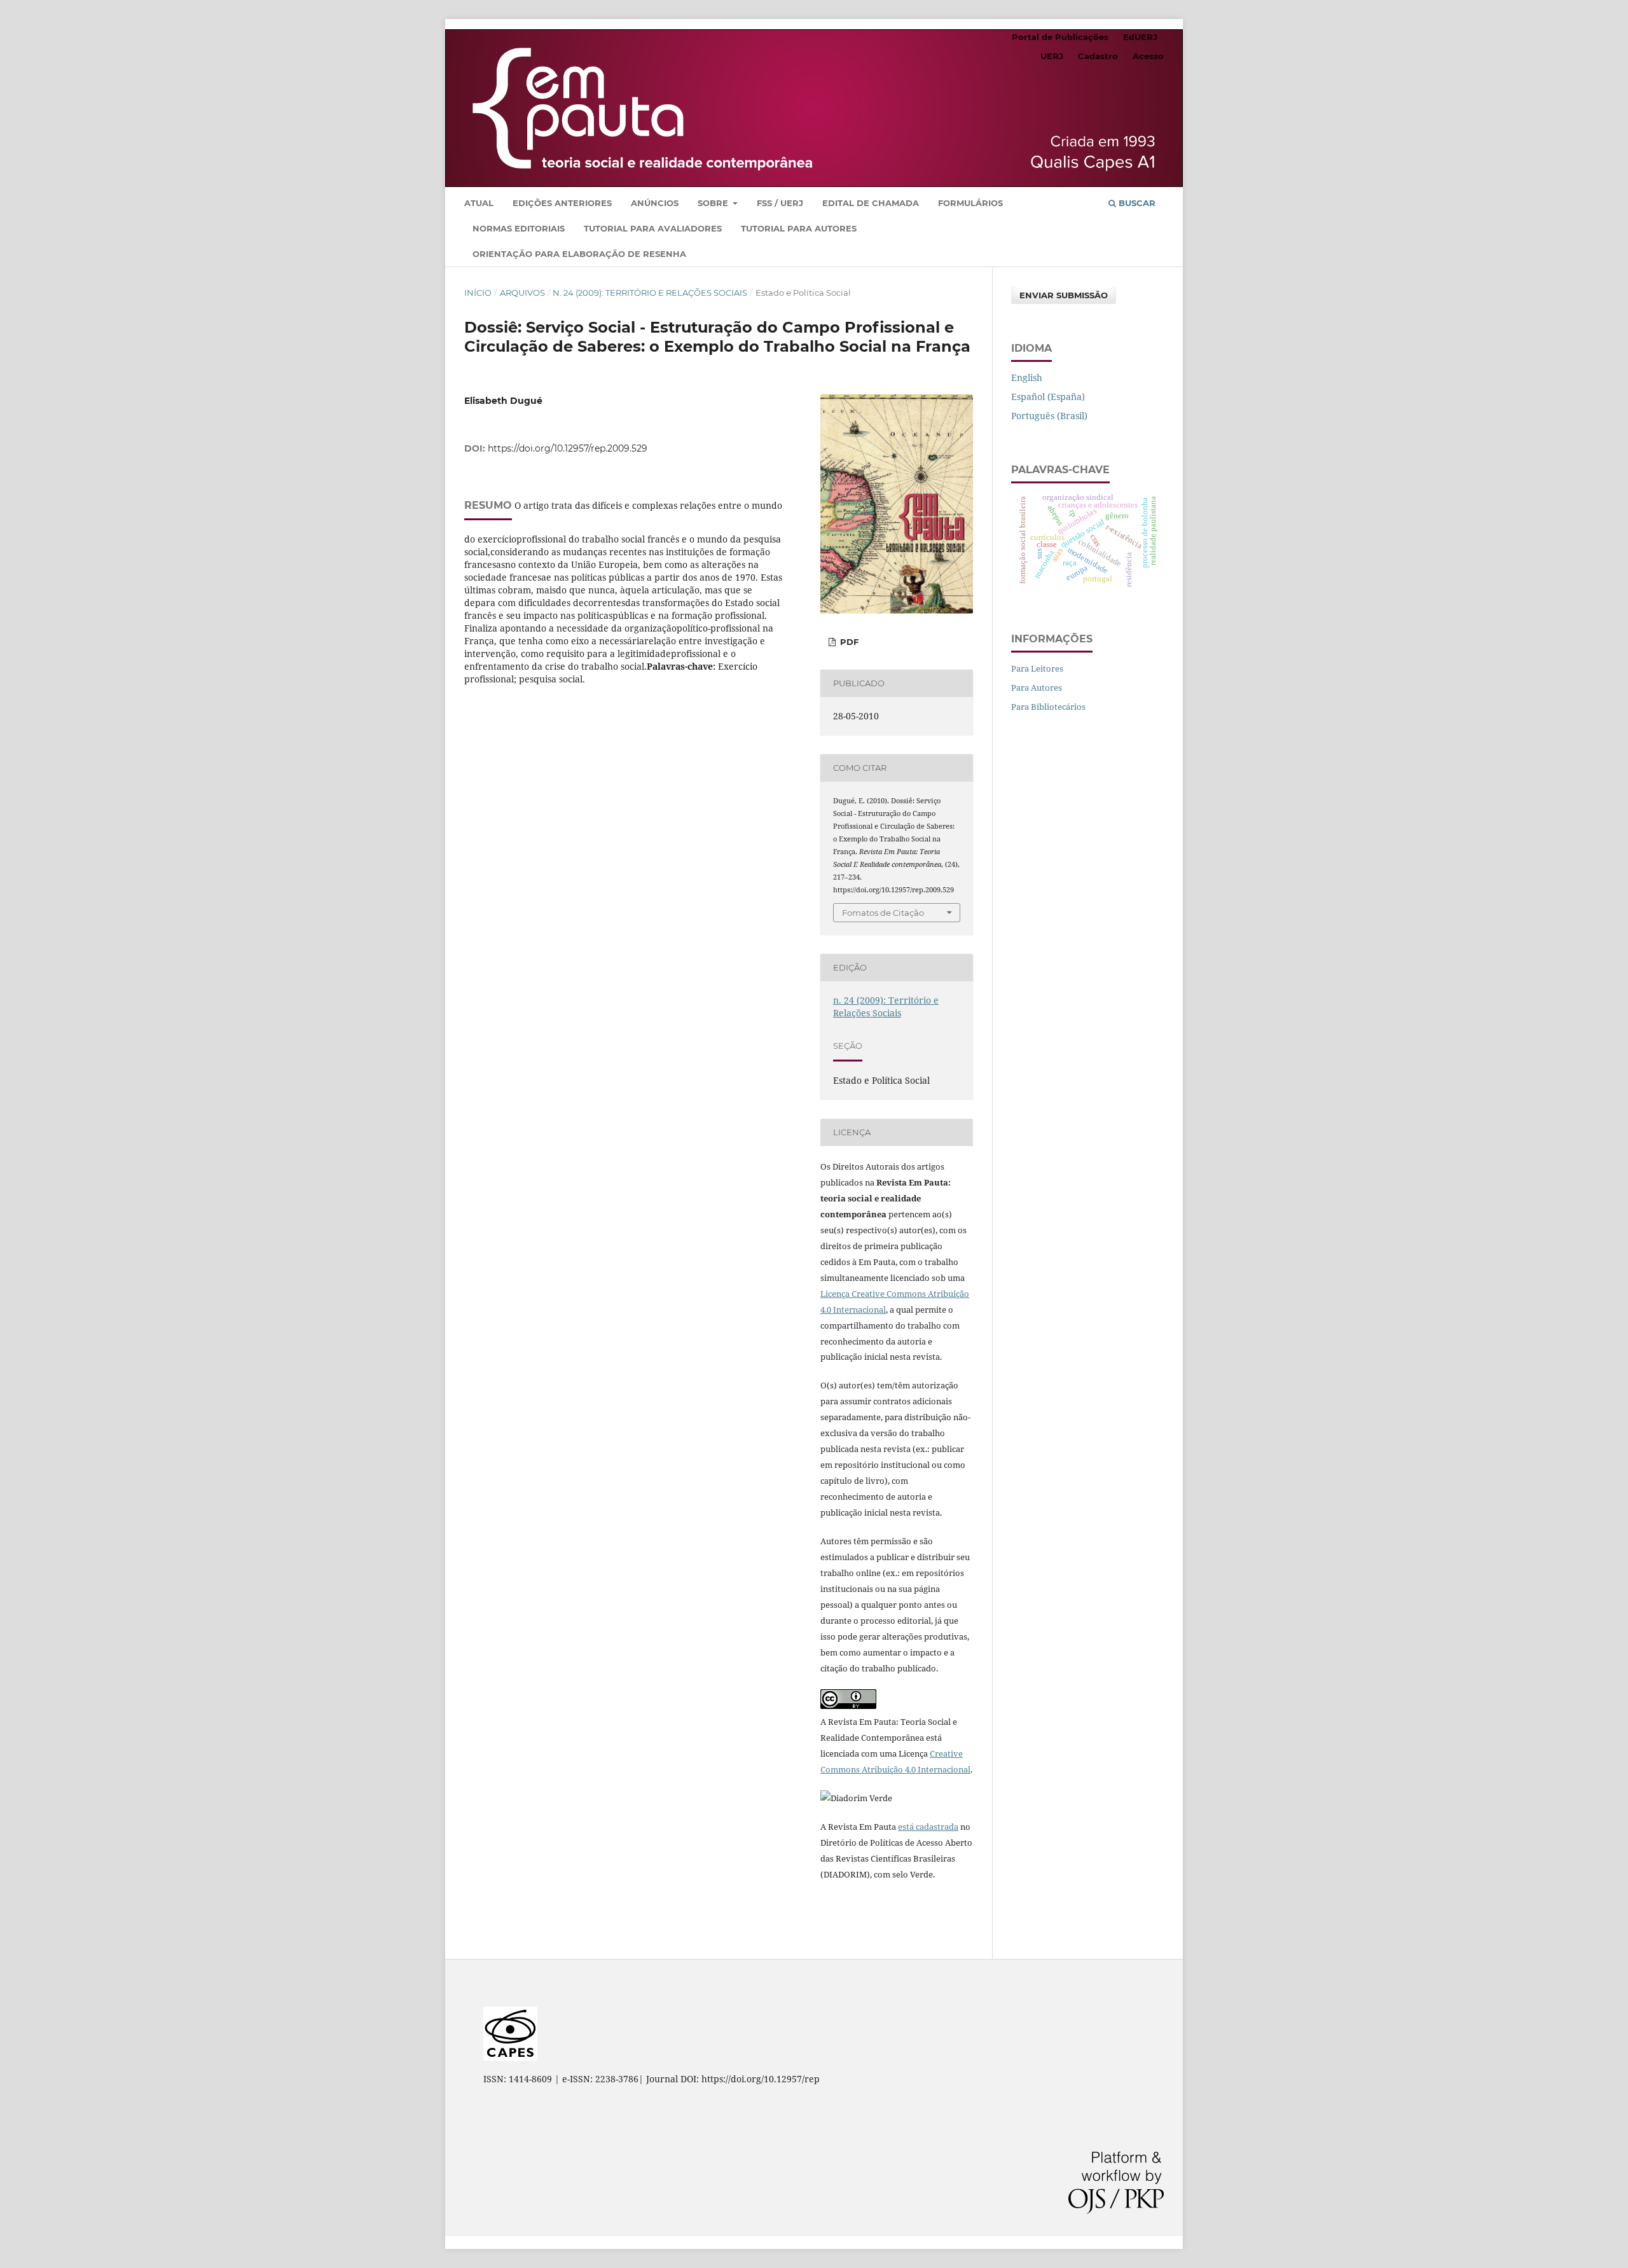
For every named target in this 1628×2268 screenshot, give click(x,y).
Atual (479, 203)
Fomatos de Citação (883, 913)
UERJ (1052, 56)
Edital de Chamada (871, 203)
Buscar (1136, 203)
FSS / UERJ (780, 203)
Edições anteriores (562, 203)
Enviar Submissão (1064, 295)
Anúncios (655, 203)
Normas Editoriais (519, 228)
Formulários (970, 203)
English (1027, 377)
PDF (848, 642)
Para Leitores (1037, 668)
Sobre (714, 203)
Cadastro (1098, 56)
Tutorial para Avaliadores (653, 228)
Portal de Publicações (1060, 37)
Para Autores (1037, 688)
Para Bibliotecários (1048, 707)
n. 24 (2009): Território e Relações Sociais (650, 293)
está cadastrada (928, 1827)
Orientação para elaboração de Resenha (579, 254)
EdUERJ (1140, 37)
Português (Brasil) (1049, 416)
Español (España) (1048, 397)
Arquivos (522, 293)
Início (478, 293)
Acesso (1148, 56)
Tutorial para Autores (799, 228)
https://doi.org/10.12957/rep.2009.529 (568, 448)
